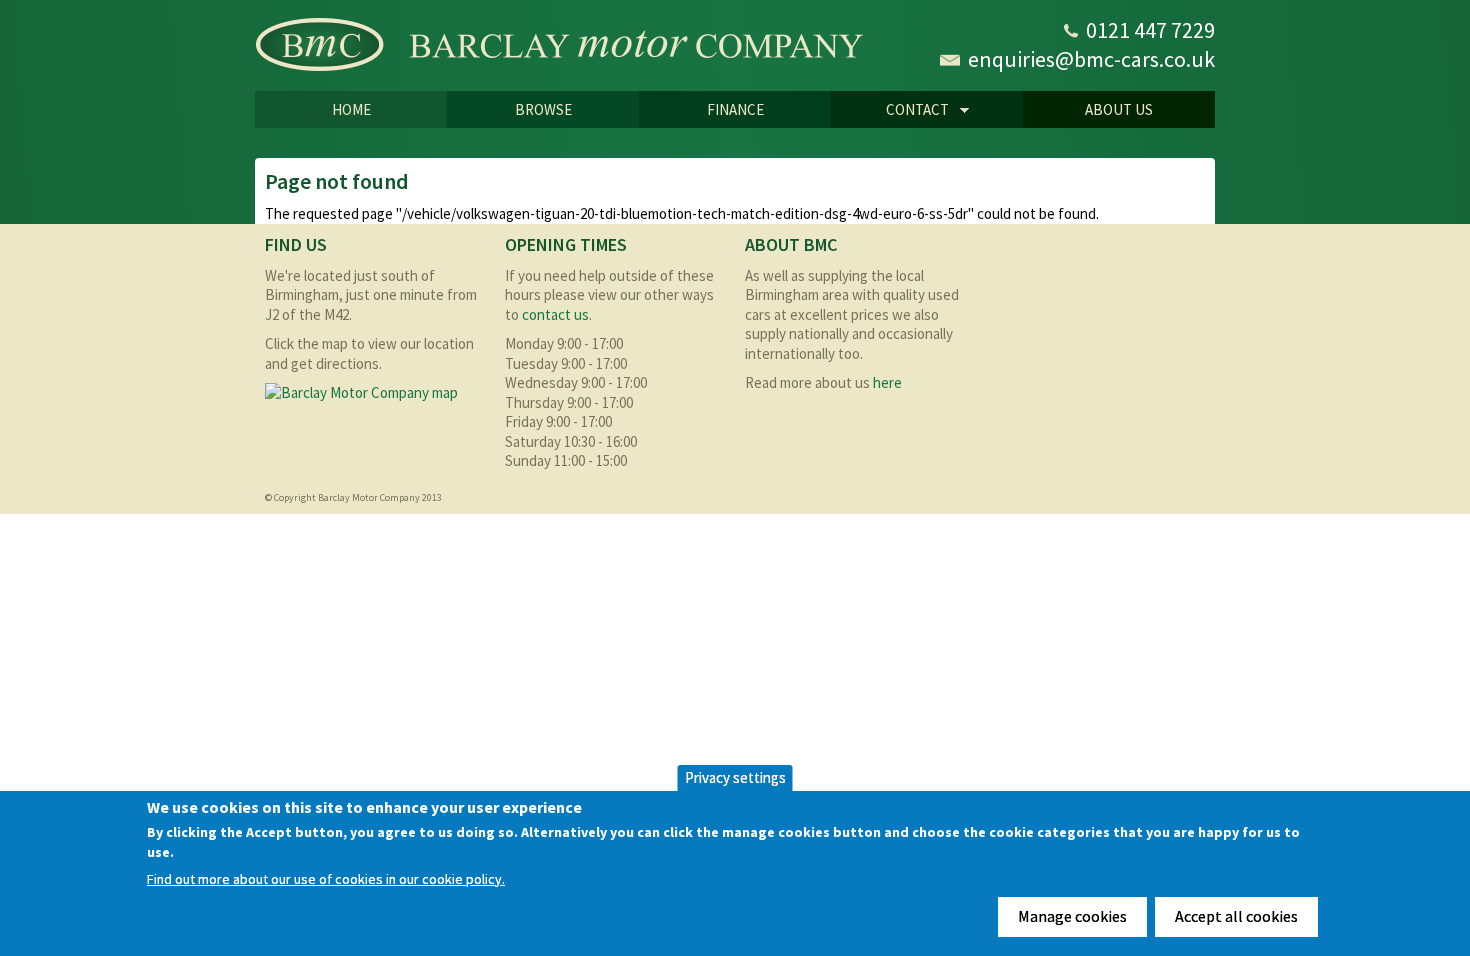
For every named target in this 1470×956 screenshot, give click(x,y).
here (887, 382)
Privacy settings (735, 777)
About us (1119, 109)
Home (351, 109)
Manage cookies (1072, 916)
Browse (543, 109)
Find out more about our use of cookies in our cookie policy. (326, 879)
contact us (555, 314)
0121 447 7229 (1150, 30)
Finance (735, 109)
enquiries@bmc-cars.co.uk (1091, 59)
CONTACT (890, 111)
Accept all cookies (1236, 916)
